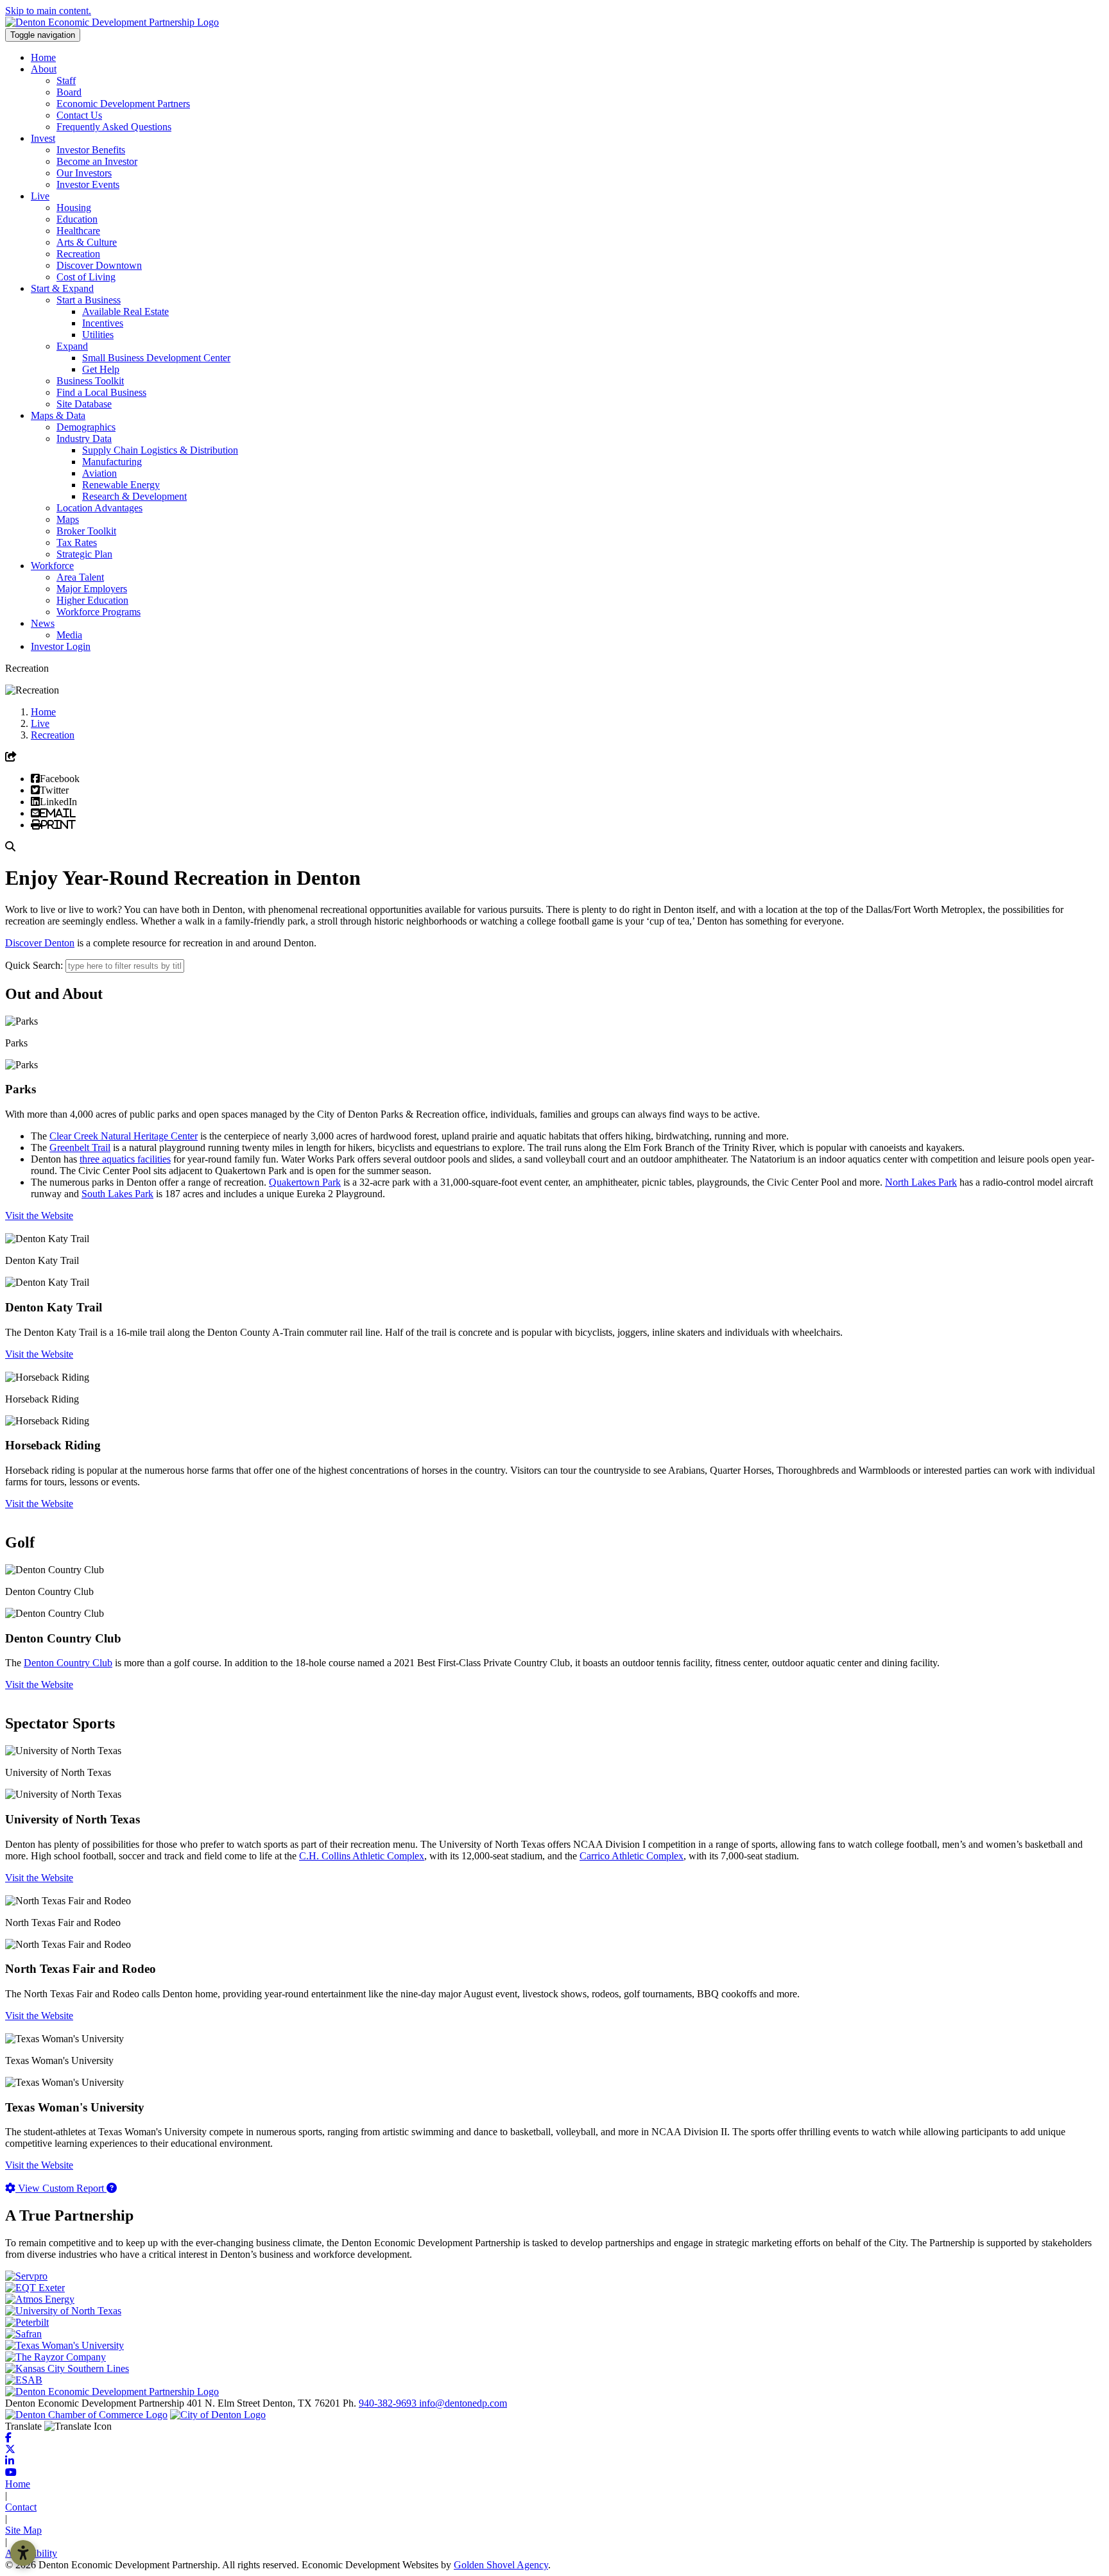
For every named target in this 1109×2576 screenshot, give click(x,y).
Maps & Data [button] (58, 415)
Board (69, 92)
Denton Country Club (68, 1663)
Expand (72, 346)
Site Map (23, 2530)
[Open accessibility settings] (23, 2553)
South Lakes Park (117, 1194)
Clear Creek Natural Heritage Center (124, 1136)
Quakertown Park (305, 1182)
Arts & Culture (87, 242)
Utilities (98, 335)
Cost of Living (86, 277)
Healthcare (78, 231)
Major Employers (92, 589)
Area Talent (80, 577)
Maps (68, 519)
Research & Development (134, 496)
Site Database (84, 404)
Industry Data (84, 439)
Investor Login (61, 646)
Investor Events (88, 184)
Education (77, 219)
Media (69, 635)
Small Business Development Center (156, 358)
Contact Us (79, 115)
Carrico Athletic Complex (632, 1856)
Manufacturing (112, 462)
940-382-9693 (389, 2403)
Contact (21, 2507)
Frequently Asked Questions (114, 127)
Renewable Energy (121, 485)
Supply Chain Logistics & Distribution (160, 450)
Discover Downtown (99, 265)
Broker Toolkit (86, 531)
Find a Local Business (101, 392)
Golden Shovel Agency (501, 2565)
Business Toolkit (90, 381)
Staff (66, 81)
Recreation (78, 254)
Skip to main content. (48, 11)
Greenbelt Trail (80, 1147)
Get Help (101, 369)
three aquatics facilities (125, 1159)
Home (43, 57)
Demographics (86, 427)
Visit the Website (39, 1215)
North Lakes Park (921, 1182)
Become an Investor (97, 161)
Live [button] (40, 196)
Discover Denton (40, 943)
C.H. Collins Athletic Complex (362, 1856)
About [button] (44, 69)
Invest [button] (43, 138)
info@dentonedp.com (463, 2403)
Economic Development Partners (123, 104)
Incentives (103, 323)
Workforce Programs (99, 612)
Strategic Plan (84, 554)
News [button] (43, 623)
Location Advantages (99, 508)
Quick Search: (34, 965)
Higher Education (92, 600)
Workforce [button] (52, 566)
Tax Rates (77, 542)
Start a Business (89, 300)
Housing (74, 208)
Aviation (99, 473)
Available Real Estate (125, 311)
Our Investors (84, 173)
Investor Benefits (91, 150)
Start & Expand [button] (62, 288)
